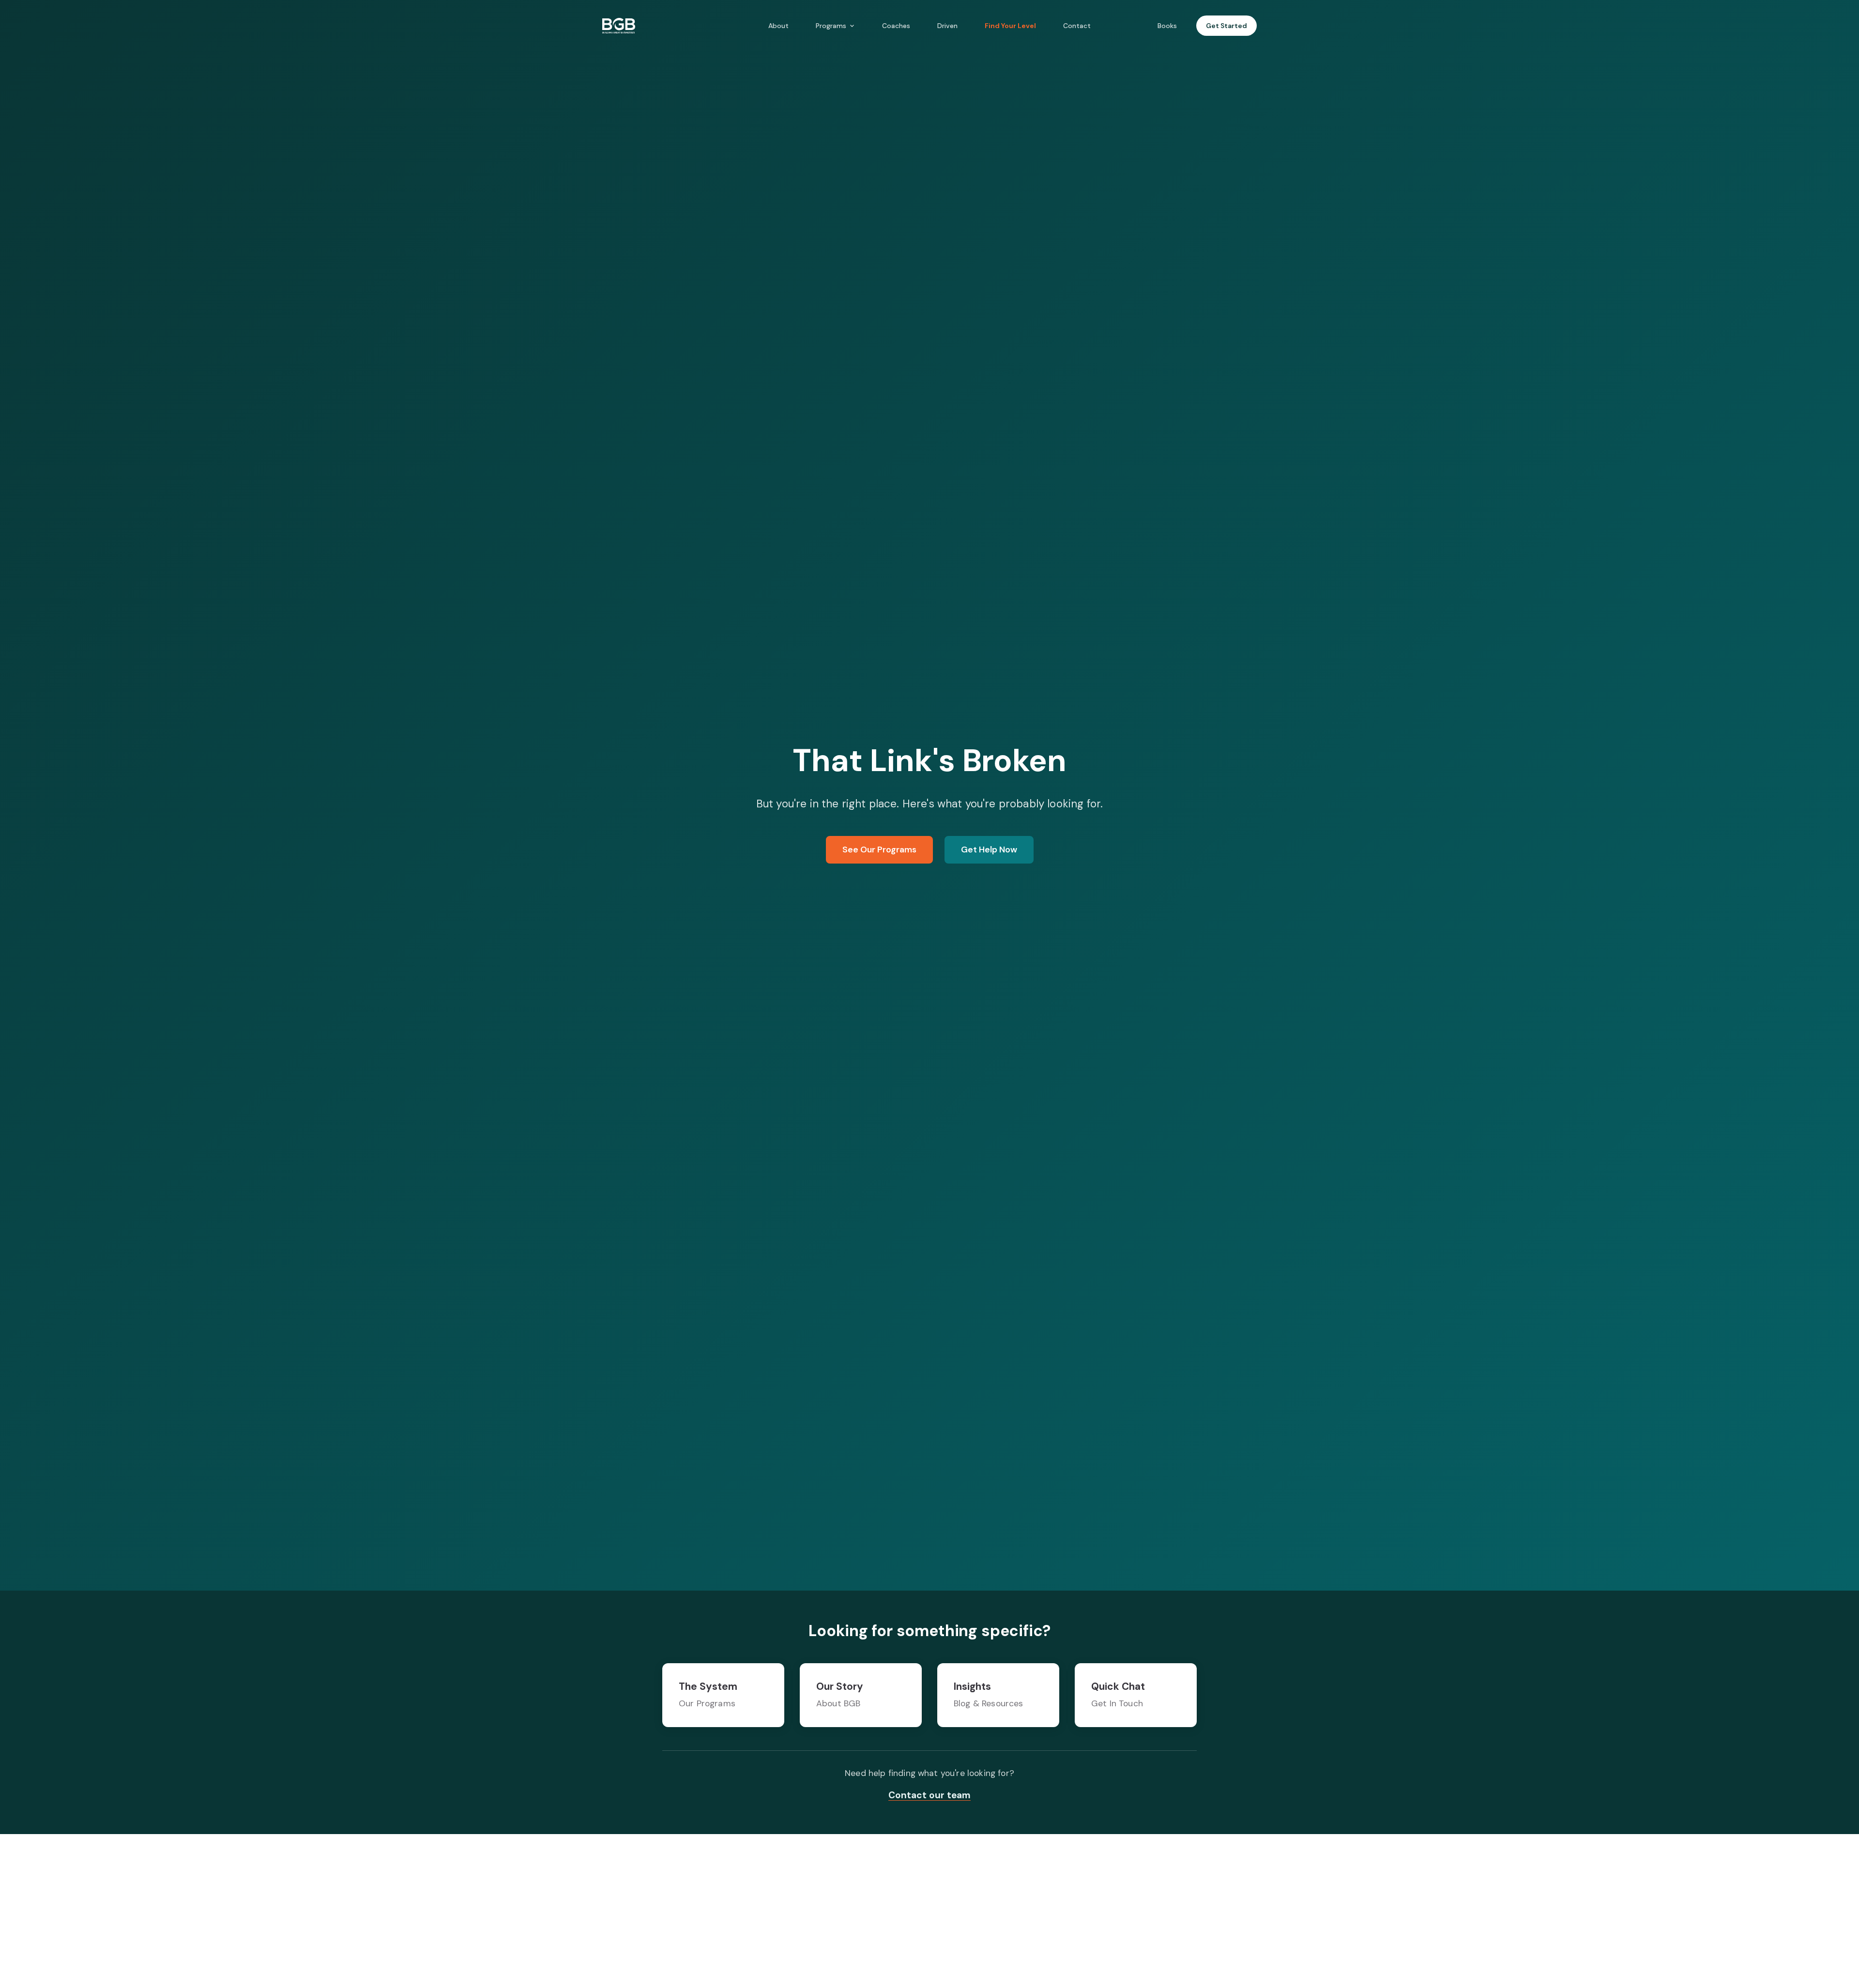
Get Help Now (989, 850)
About (778, 26)
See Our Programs (879, 850)
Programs (831, 26)
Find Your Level (1010, 26)
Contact (1077, 26)
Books (1167, 26)
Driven (947, 26)
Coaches (896, 26)
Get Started (1227, 26)
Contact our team (929, 1795)
